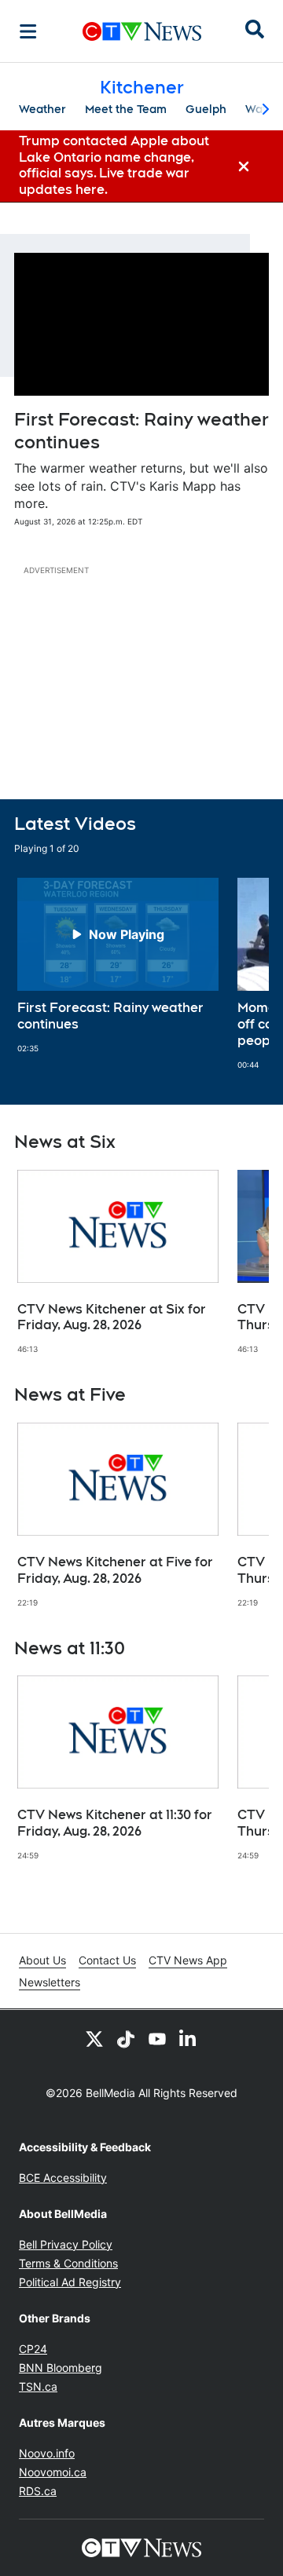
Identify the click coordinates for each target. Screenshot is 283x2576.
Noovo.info (47, 2453)
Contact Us (107, 1960)
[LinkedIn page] (189, 2038)
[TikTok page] (126, 2038)
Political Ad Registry (70, 2282)
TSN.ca (38, 2386)
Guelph (206, 109)
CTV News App (188, 1960)
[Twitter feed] (94, 2038)
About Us (42, 1960)
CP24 (33, 2349)
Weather (42, 109)
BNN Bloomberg (61, 2368)
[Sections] (28, 31)
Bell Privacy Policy (66, 2244)
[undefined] (118, 966)
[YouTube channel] (157, 2038)
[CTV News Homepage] (142, 31)
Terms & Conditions (68, 2263)
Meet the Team (126, 109)
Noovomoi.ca (53, 2472)
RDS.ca (38, 2491)
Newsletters (50, 1982)
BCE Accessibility (63, 2178)
